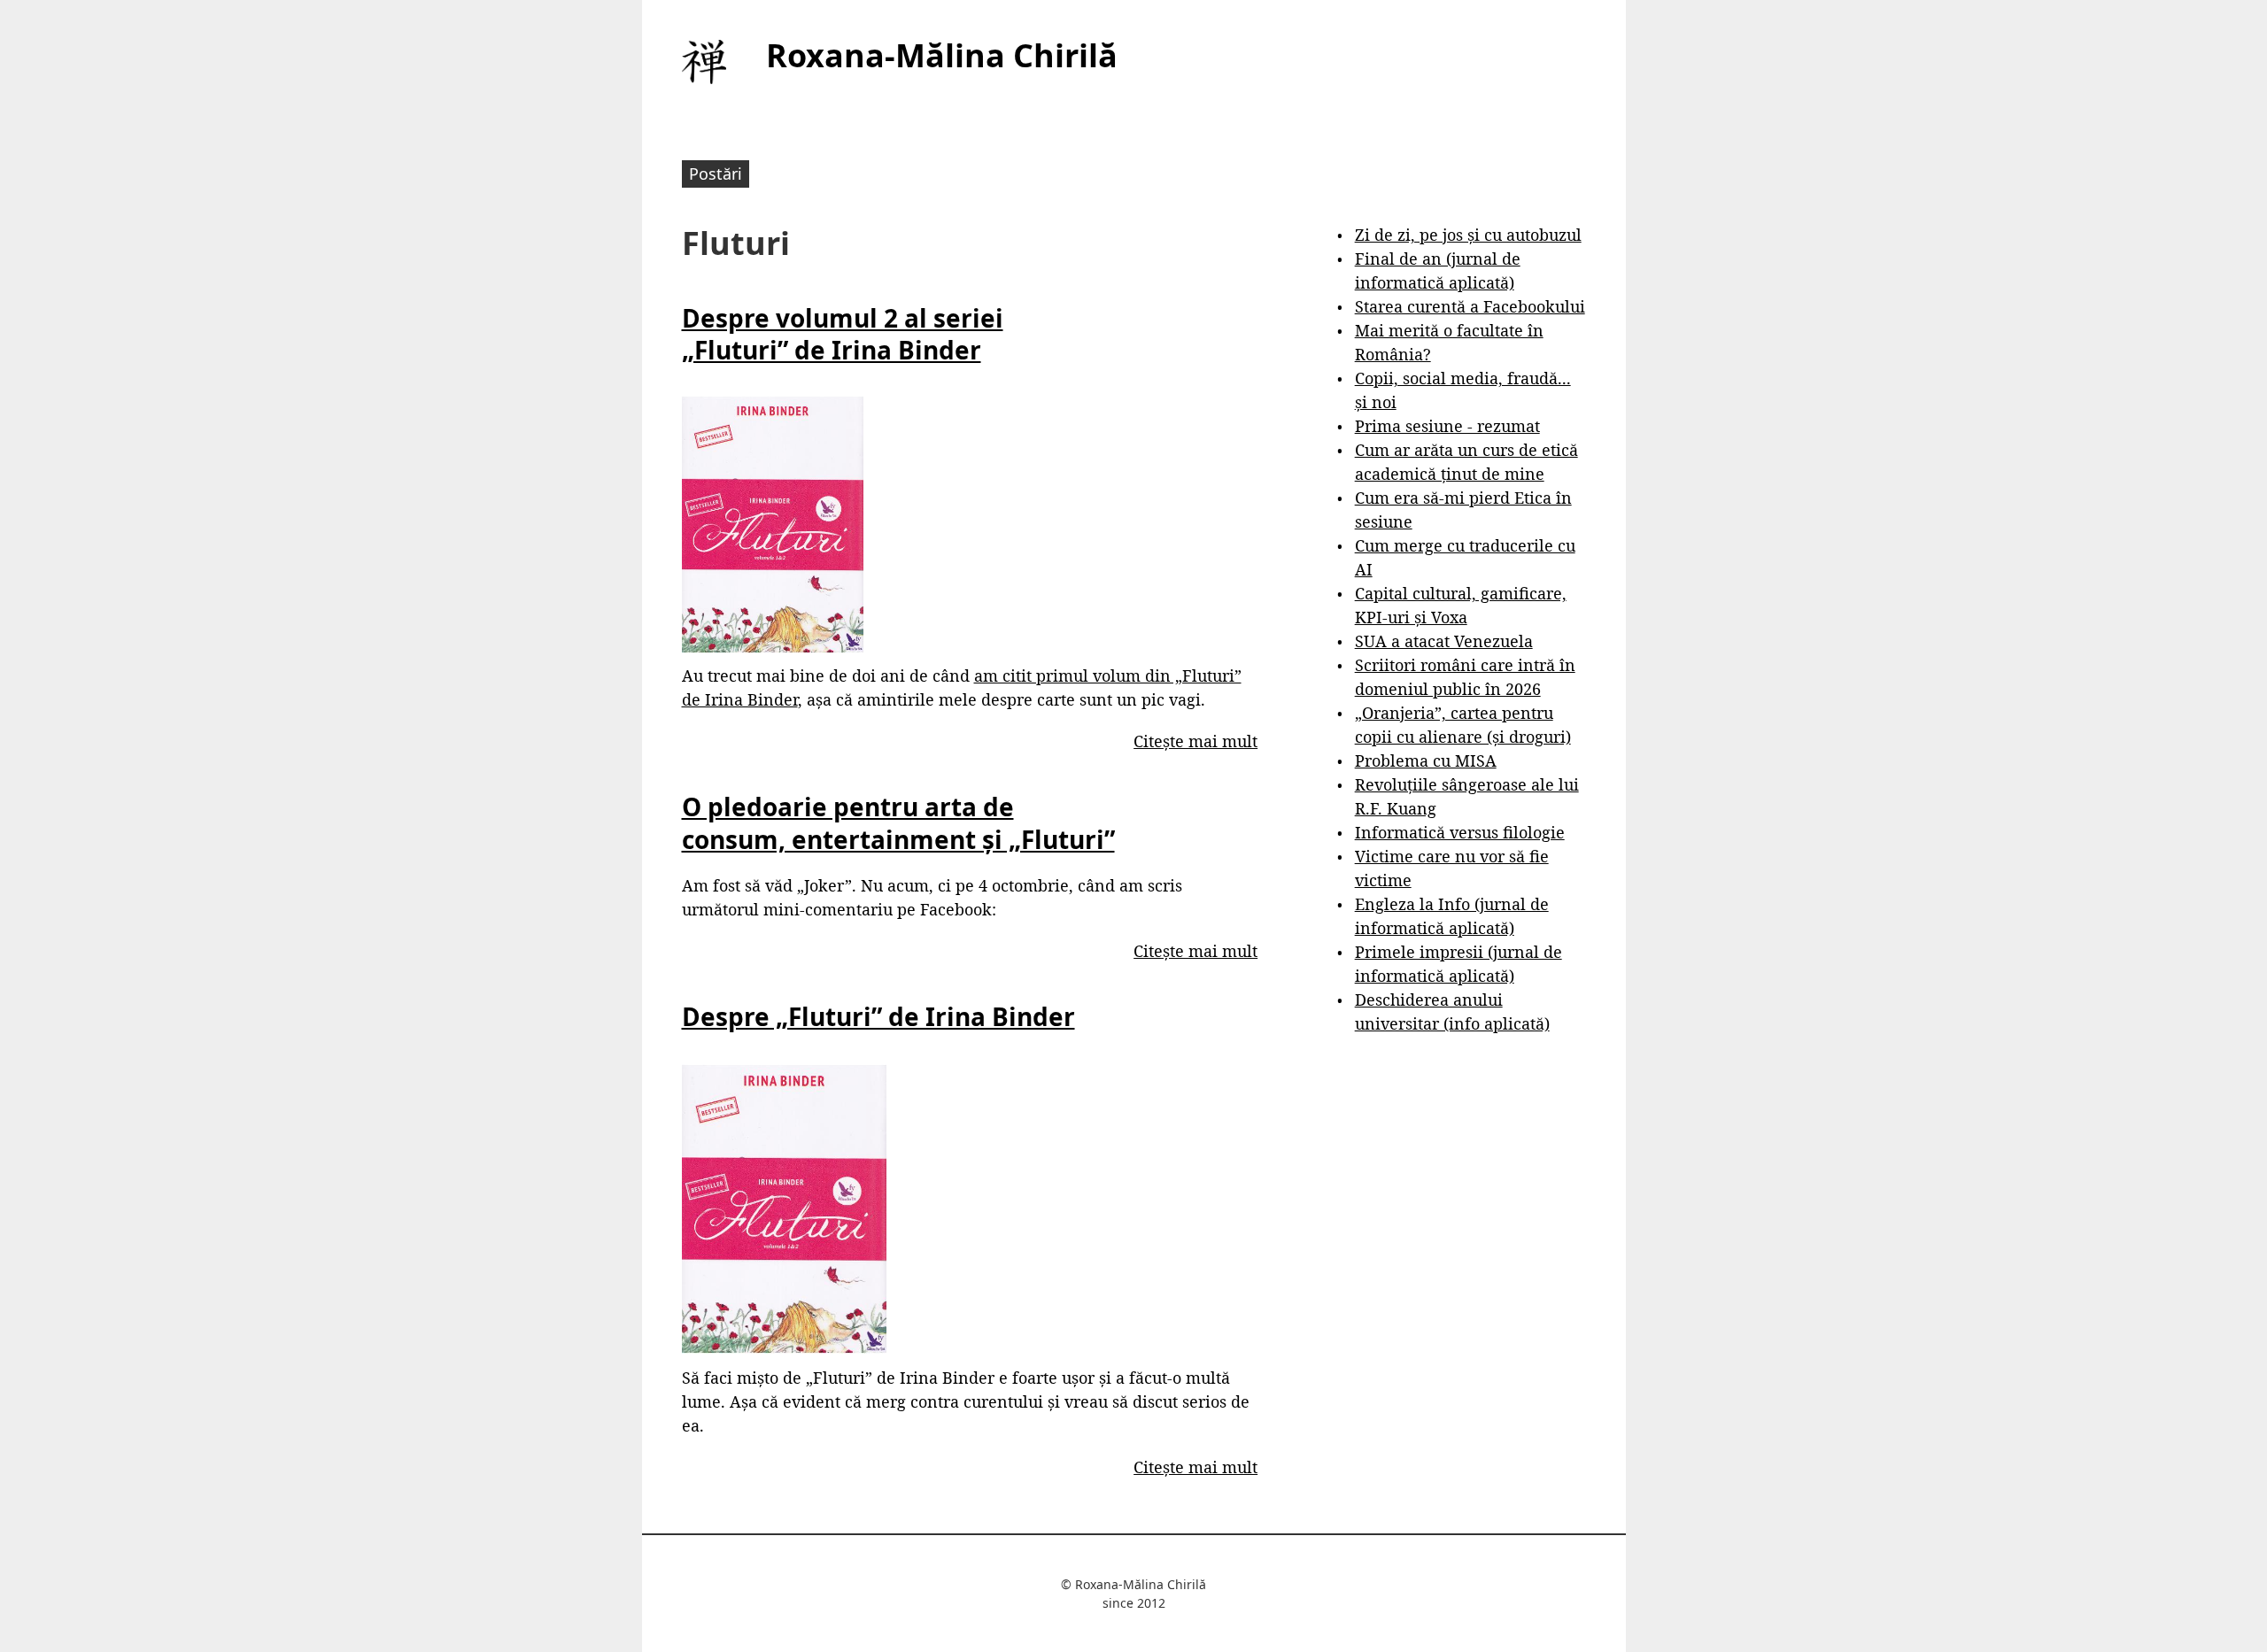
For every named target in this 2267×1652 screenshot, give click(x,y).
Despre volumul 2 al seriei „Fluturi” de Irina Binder (843, 334)
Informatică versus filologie (1460, 832)
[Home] (704, 62)
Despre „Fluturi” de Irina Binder (878, 1016)
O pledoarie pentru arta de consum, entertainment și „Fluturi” (898, 822)
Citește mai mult (1195, 741)
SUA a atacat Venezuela (1444, 641)
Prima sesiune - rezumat (1447, 426)
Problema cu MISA (1426, 760)
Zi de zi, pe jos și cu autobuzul (1468, 235)
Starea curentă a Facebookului (1470, 306)
